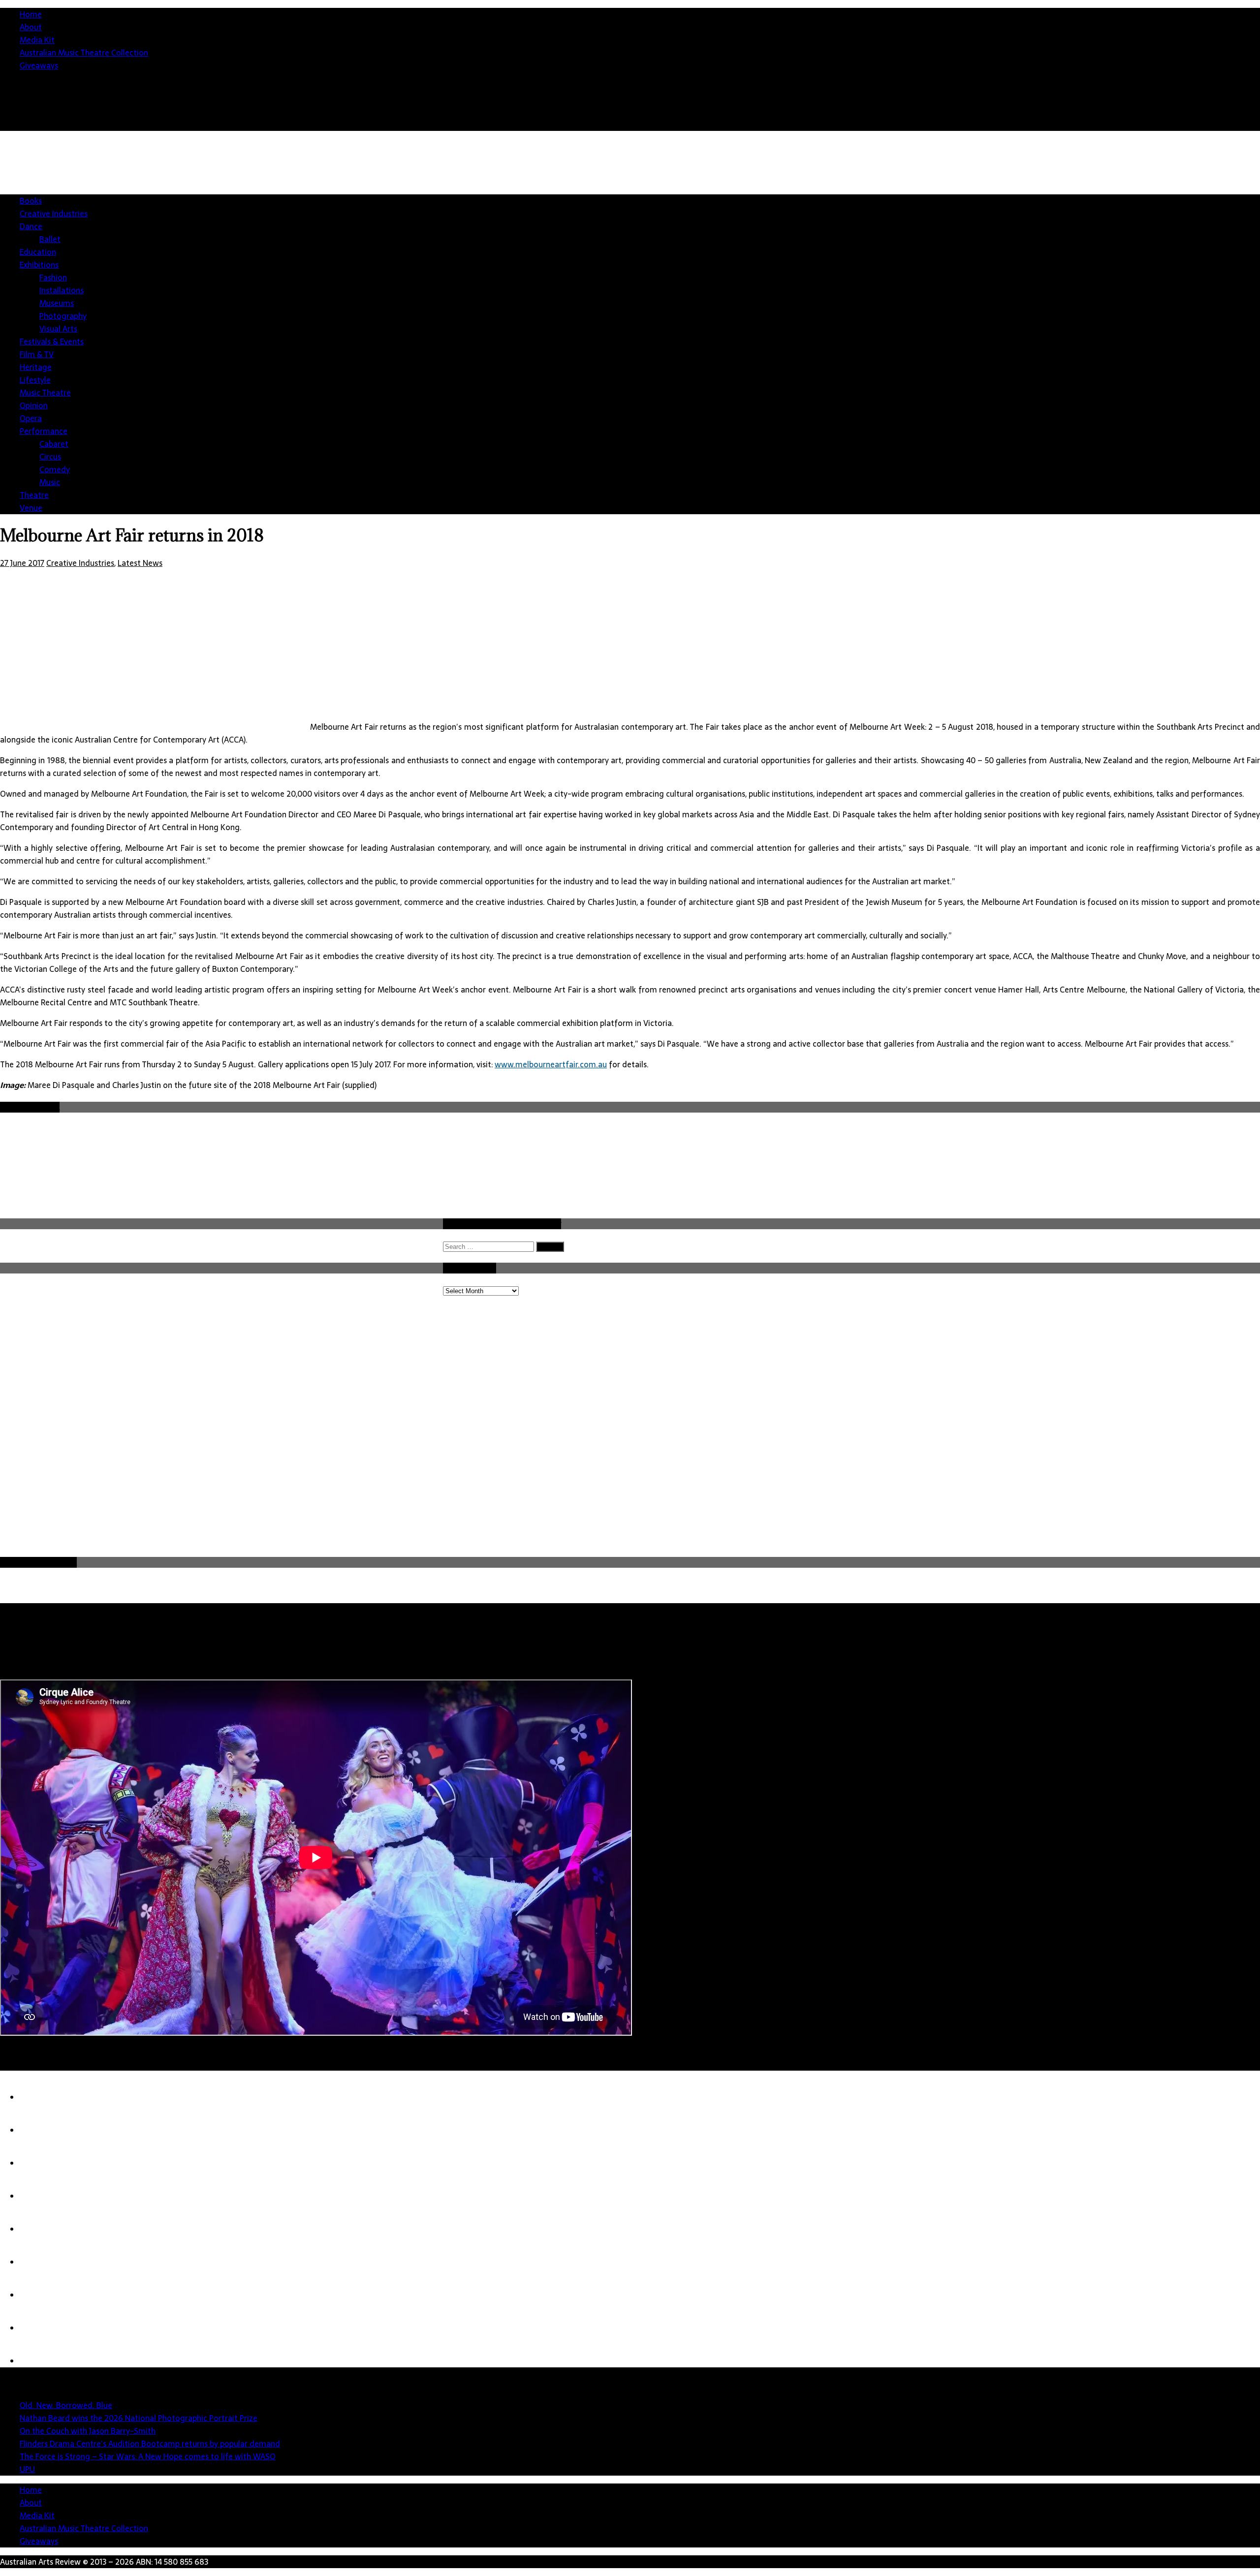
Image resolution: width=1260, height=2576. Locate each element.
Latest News (140, 563)
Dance (31, 226)
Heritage (36, 367)
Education (38, 252)
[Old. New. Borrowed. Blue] (39, 2097)
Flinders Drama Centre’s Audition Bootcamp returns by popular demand (150, 2444)
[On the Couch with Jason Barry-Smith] (39, 2163)
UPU (27, 2469)
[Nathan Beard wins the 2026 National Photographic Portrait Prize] (39, 2130)
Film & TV (37, 354)
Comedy (55, 469)
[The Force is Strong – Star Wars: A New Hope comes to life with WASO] (39, 2229)
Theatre (34, 495)
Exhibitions (39, 265)
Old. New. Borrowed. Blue (66, 2405)
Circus (50, 457)
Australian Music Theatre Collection (84, 53)
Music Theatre (45, 393)
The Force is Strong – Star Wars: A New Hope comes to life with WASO (148, 2456)
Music (50, 482)
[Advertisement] (369, 1481)
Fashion (53, 278)
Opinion (34, 405)
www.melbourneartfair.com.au (551, 1064)
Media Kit (37, 40)
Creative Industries (54, 214)
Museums (57, 303)
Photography (63, 316)
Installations (62, 290)
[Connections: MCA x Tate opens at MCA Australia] (39, 2295)
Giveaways (39, 65)
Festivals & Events (52, 341)
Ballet (50, 239)
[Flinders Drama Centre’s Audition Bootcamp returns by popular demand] (39, 2196)
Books (31, 201)
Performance (44, 431)
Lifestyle (35, 380)
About (31, 27)
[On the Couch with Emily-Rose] (39, 2328)
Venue (31, 508)
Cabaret (54, 444)
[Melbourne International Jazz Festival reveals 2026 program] (39, 2361)
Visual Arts (58, 329)
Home (31, 14)
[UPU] (39, 2262)
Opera (31, 418)
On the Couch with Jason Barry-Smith (88, 2431)
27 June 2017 (22, 563)
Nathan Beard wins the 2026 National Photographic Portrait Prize (139, 2418)
